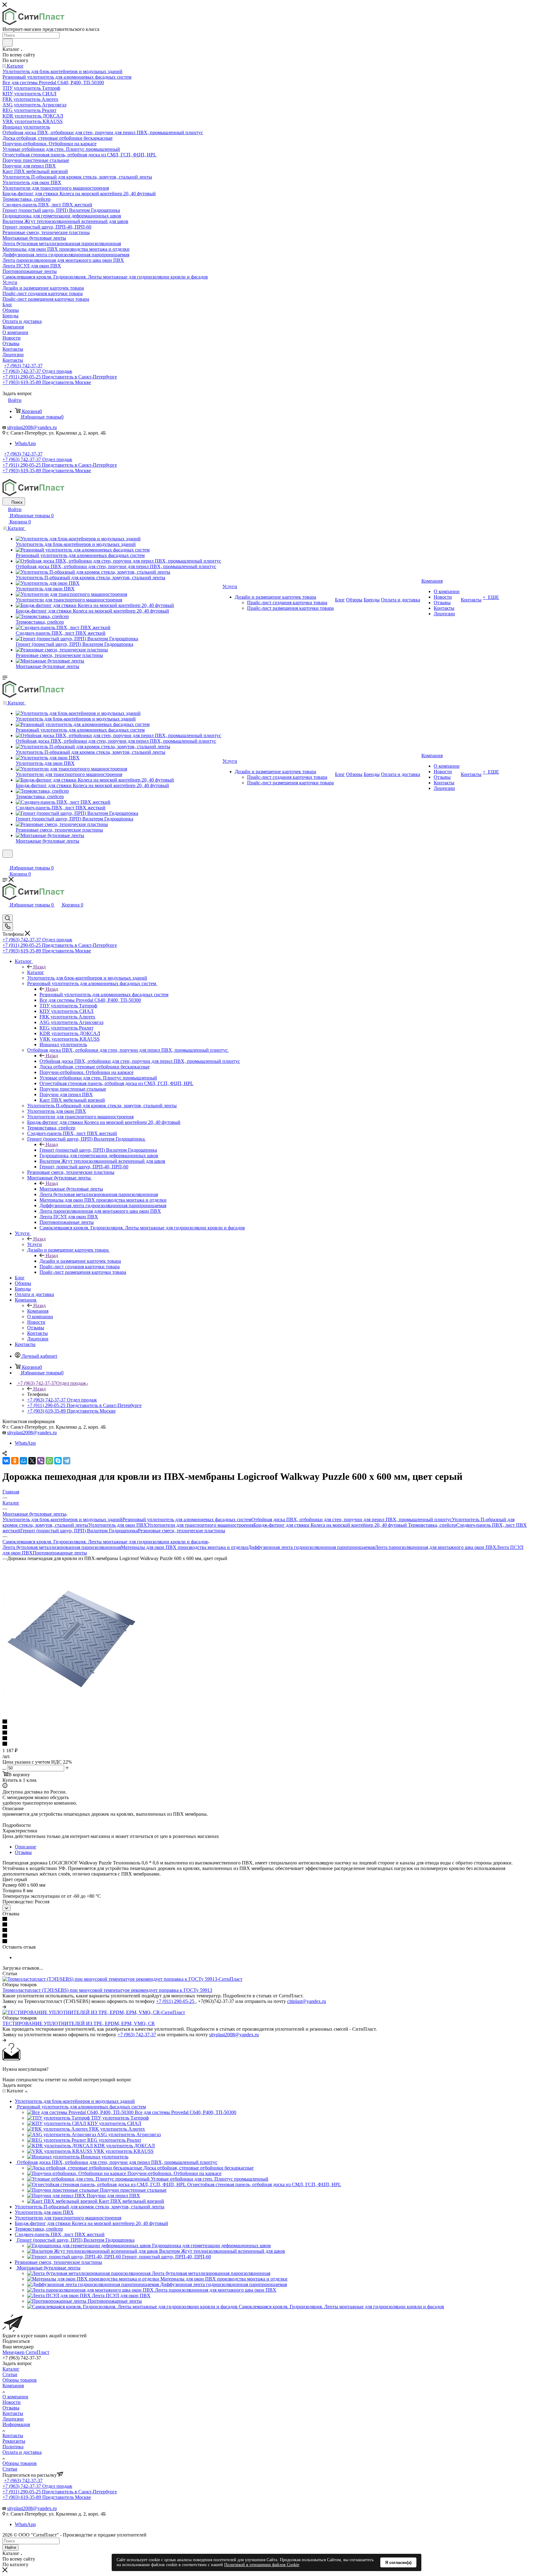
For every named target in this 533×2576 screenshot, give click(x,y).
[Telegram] (67, 1461)
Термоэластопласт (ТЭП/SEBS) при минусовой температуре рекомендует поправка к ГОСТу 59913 (107, 1990)
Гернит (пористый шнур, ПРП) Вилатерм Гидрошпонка (98, 1150)
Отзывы (23, 1852)
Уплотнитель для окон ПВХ (118, 1525)
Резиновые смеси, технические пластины (182, 1531)
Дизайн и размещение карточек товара (80, 1261)
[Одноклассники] (15, 1461)
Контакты (13, 2413)
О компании (15, 2397)
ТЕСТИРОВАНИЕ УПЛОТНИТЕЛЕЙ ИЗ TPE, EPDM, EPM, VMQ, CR (79, 2023)
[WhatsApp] (49, 1461)
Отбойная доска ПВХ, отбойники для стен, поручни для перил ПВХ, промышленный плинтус (140, 1061)
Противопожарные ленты (60, 1553)
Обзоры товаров (20, 2380)
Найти (10, 2547)
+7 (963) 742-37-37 (23, 366)
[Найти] (8, 43)
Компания (38, 1311)
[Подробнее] (4, 2007)
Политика (13, 2447)
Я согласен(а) (398, 2563)
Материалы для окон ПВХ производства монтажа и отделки (184, 1547)
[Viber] (41, 1461)
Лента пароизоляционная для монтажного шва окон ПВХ (436, 1547)
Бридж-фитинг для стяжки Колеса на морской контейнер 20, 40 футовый (331, 1525)
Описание (25, 1847)
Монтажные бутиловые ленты (71, 1189)
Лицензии (13, 2419)
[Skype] (58, 1461)
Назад (39, 967)
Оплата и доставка (22, 2452)
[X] (32, 1461)
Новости (12, 2402)
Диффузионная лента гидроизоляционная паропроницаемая (311, 1547)
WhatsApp (25, 443)
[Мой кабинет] (5, 862)
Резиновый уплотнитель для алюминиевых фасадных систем (104, 995)
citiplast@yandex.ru (307, 2001)
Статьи (10, 2374)
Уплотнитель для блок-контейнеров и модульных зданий (62, 1519)
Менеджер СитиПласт (26, 2352)
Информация (16, 2424)
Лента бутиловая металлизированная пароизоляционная (62, 1547)
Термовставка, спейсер (432, 1525)
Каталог (36, 972)
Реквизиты (14, 2441)
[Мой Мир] (23, 1461)
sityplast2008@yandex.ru (32, 427)
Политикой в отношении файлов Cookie (262, 2565)
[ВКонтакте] (6, 1461)
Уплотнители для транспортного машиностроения (200, 1525)
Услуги (35, 1244)
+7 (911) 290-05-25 (176, 2001)
